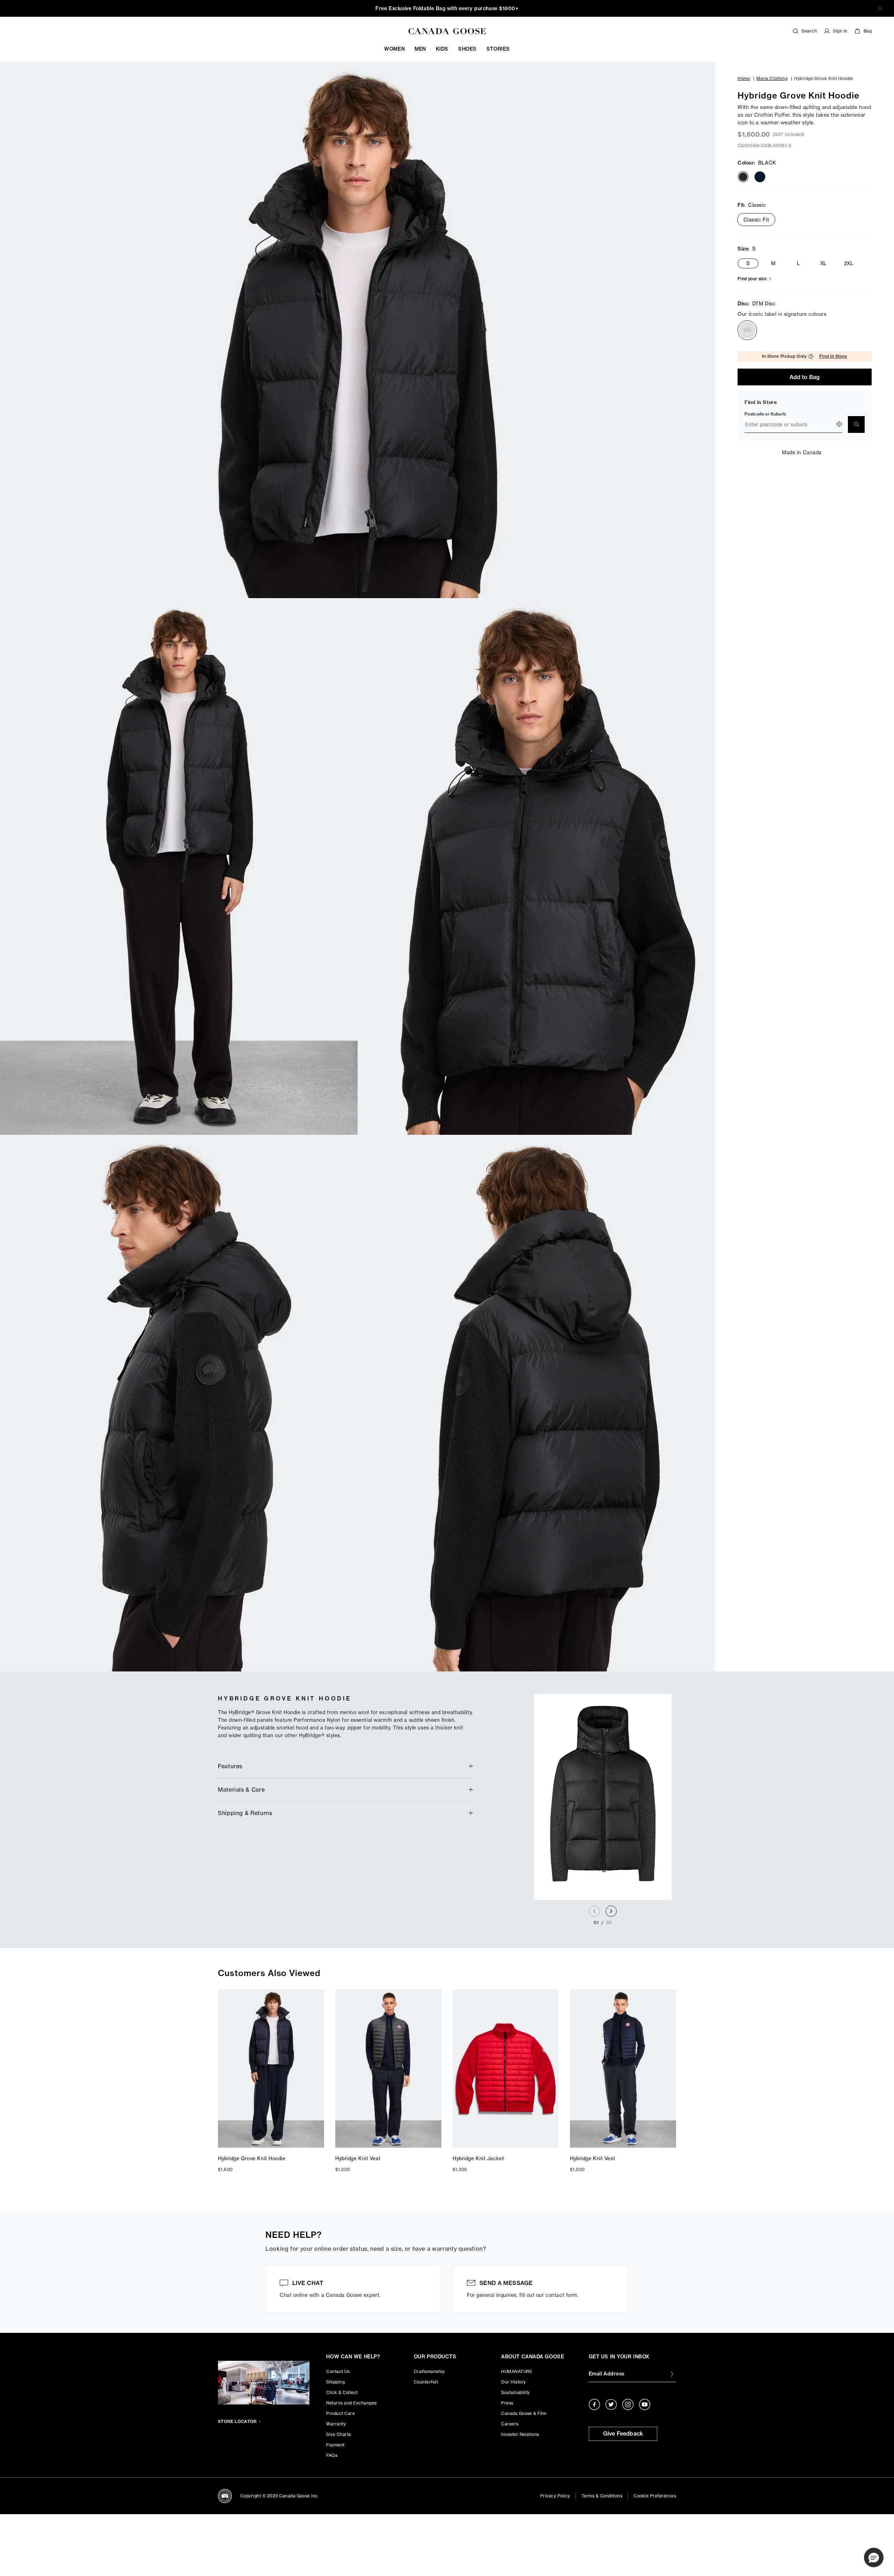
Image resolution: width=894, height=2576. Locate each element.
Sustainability (515, 2392)
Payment (335, 2445)
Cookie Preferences (655, 2496)
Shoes (467, 49)
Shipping (335, 2382)
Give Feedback (623, 2433)
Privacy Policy (555, 2496)
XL (823, 263)
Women (394, 49)
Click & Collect (342, 2392)
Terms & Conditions (602, 2496)
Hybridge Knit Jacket (478, 2158)
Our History (513, 2382)
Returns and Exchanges (351, 2403)
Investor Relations (520, 2434)
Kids (442, 49)
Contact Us (338, 2371)
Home (744, 78)
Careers (510, 2424)
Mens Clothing (772, 78)
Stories (498, 49)
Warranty (336, 2424)
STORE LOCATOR (237, 2421)
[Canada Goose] (447, 31)
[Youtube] (645, 2404)
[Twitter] (611, 2404)
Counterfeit (426, 2382)
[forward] (611, 1911)
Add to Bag (805, 377)
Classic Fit (756, 220)
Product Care (340, 2413)
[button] (874, 2557)
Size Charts (338, 2434)
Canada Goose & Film (524, 2413)
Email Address (607, 2374)
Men (420, 49)
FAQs (332, 2455)
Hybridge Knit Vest (358, 2158)
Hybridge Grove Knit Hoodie (252, 2158)
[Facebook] (594, 2404)
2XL (849, 263)
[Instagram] (628, 2404)
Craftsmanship (429, 2371)
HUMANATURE (517, 2371)
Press (507, 2403)
